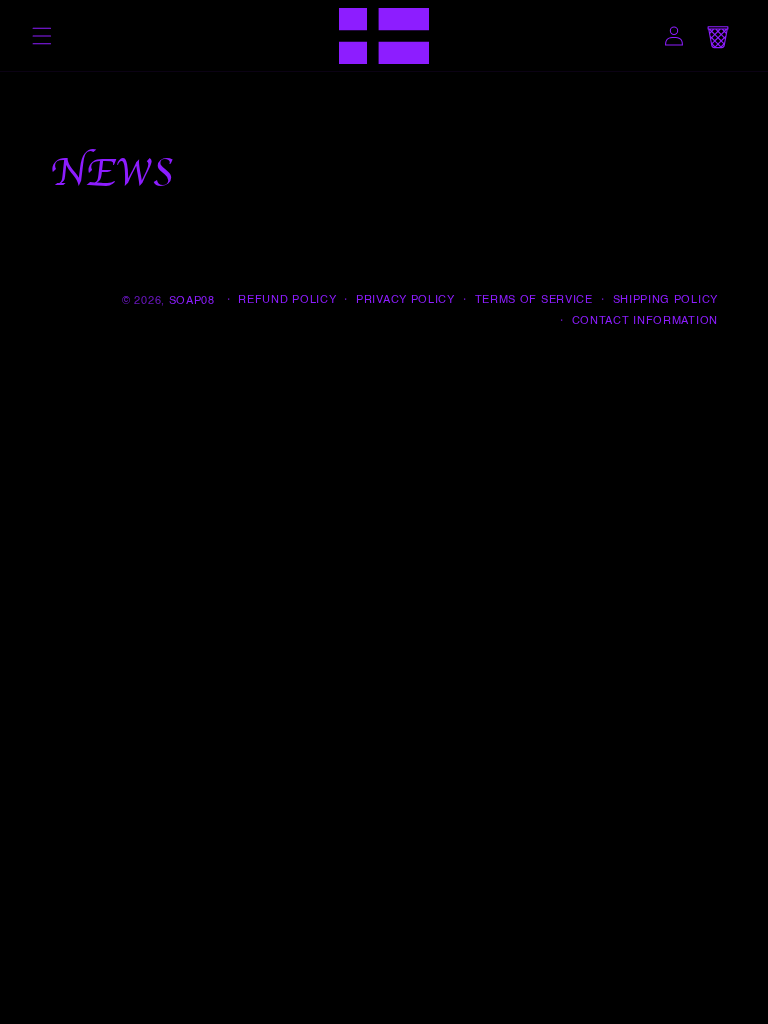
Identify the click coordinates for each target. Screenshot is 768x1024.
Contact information (645, 321)
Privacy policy (405, 300)
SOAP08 (192, 301)
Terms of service (534, 300)
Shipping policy (666, 300)
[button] (42, 36)
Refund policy (287, 300)
